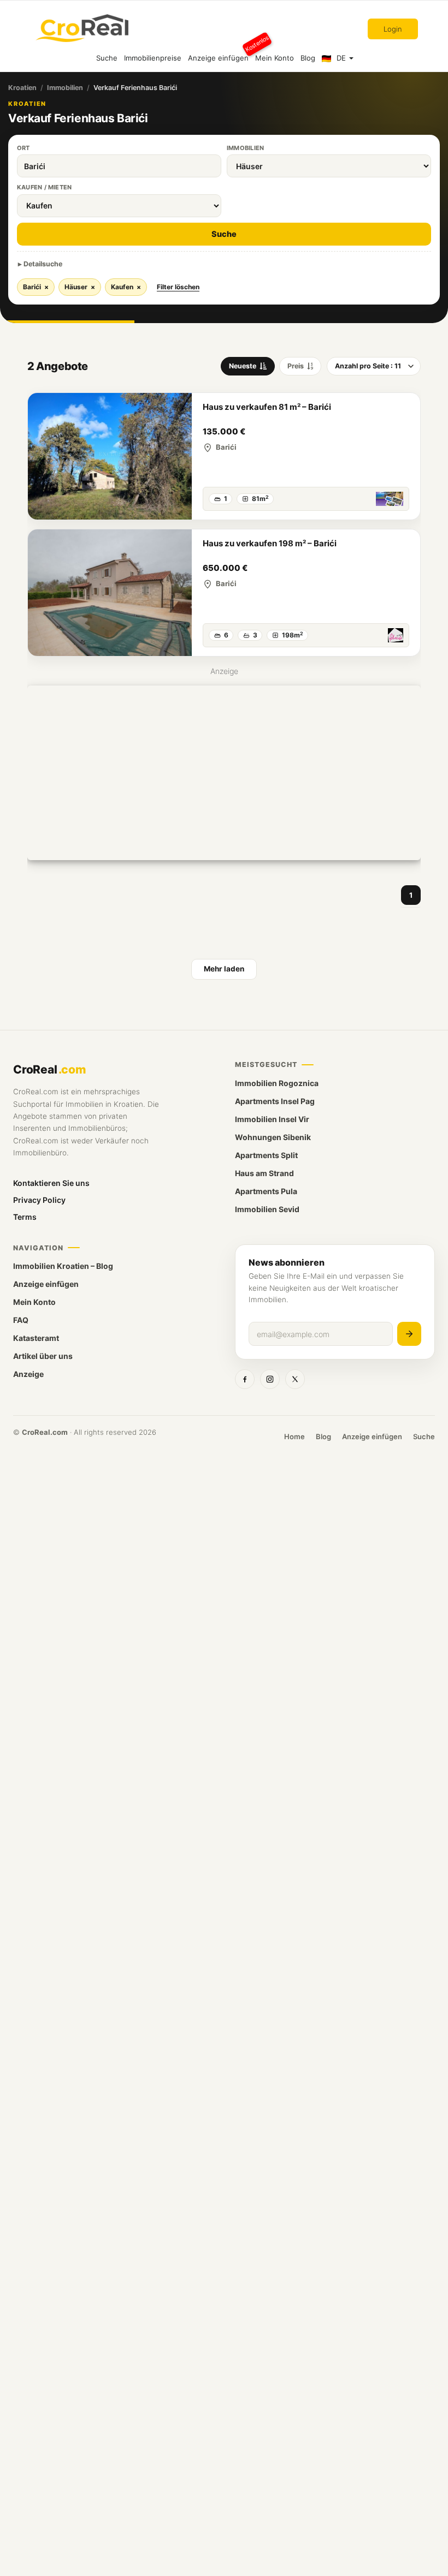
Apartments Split (266, 1155)
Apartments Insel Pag (275, 1101)
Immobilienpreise (153, 58)
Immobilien (65, 88)
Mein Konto (275, 58)
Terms (25, 1217)
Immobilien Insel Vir (272, 1119)
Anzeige (28, 1374)
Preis (296, 366)
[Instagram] (270, 1379)
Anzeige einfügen (220, 53)
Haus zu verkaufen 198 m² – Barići (270, 543)
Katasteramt (36, 1338)
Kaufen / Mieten (44, 187)
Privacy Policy (39, 1200)
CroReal (49, 1069)
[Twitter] (295, 1379)
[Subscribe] (409, 1334)
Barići (36, 287)
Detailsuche (43, 264)
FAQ (21, 1320)
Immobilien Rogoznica (277, 1083)
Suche (107, 58)
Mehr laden (224, 969)
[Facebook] (245, 1379)
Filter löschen (178, 287)
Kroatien (22, 88)
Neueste (243, 366)
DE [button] (341, 58)
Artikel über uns (43, 1356)
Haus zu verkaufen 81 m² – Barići (267, 407)
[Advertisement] (224, 773)
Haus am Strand (264, 1173)
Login (393, 29)
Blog (308, 58)
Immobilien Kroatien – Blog (63, 1266)
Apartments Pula (266, 1191)
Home (294, 1436)
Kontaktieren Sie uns (51, 1183)
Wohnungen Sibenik (273, 1137)
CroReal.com (45, 1432)
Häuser (80, 287)
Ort (23, 148)
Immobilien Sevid (267, 1209)
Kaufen (126, 287)
